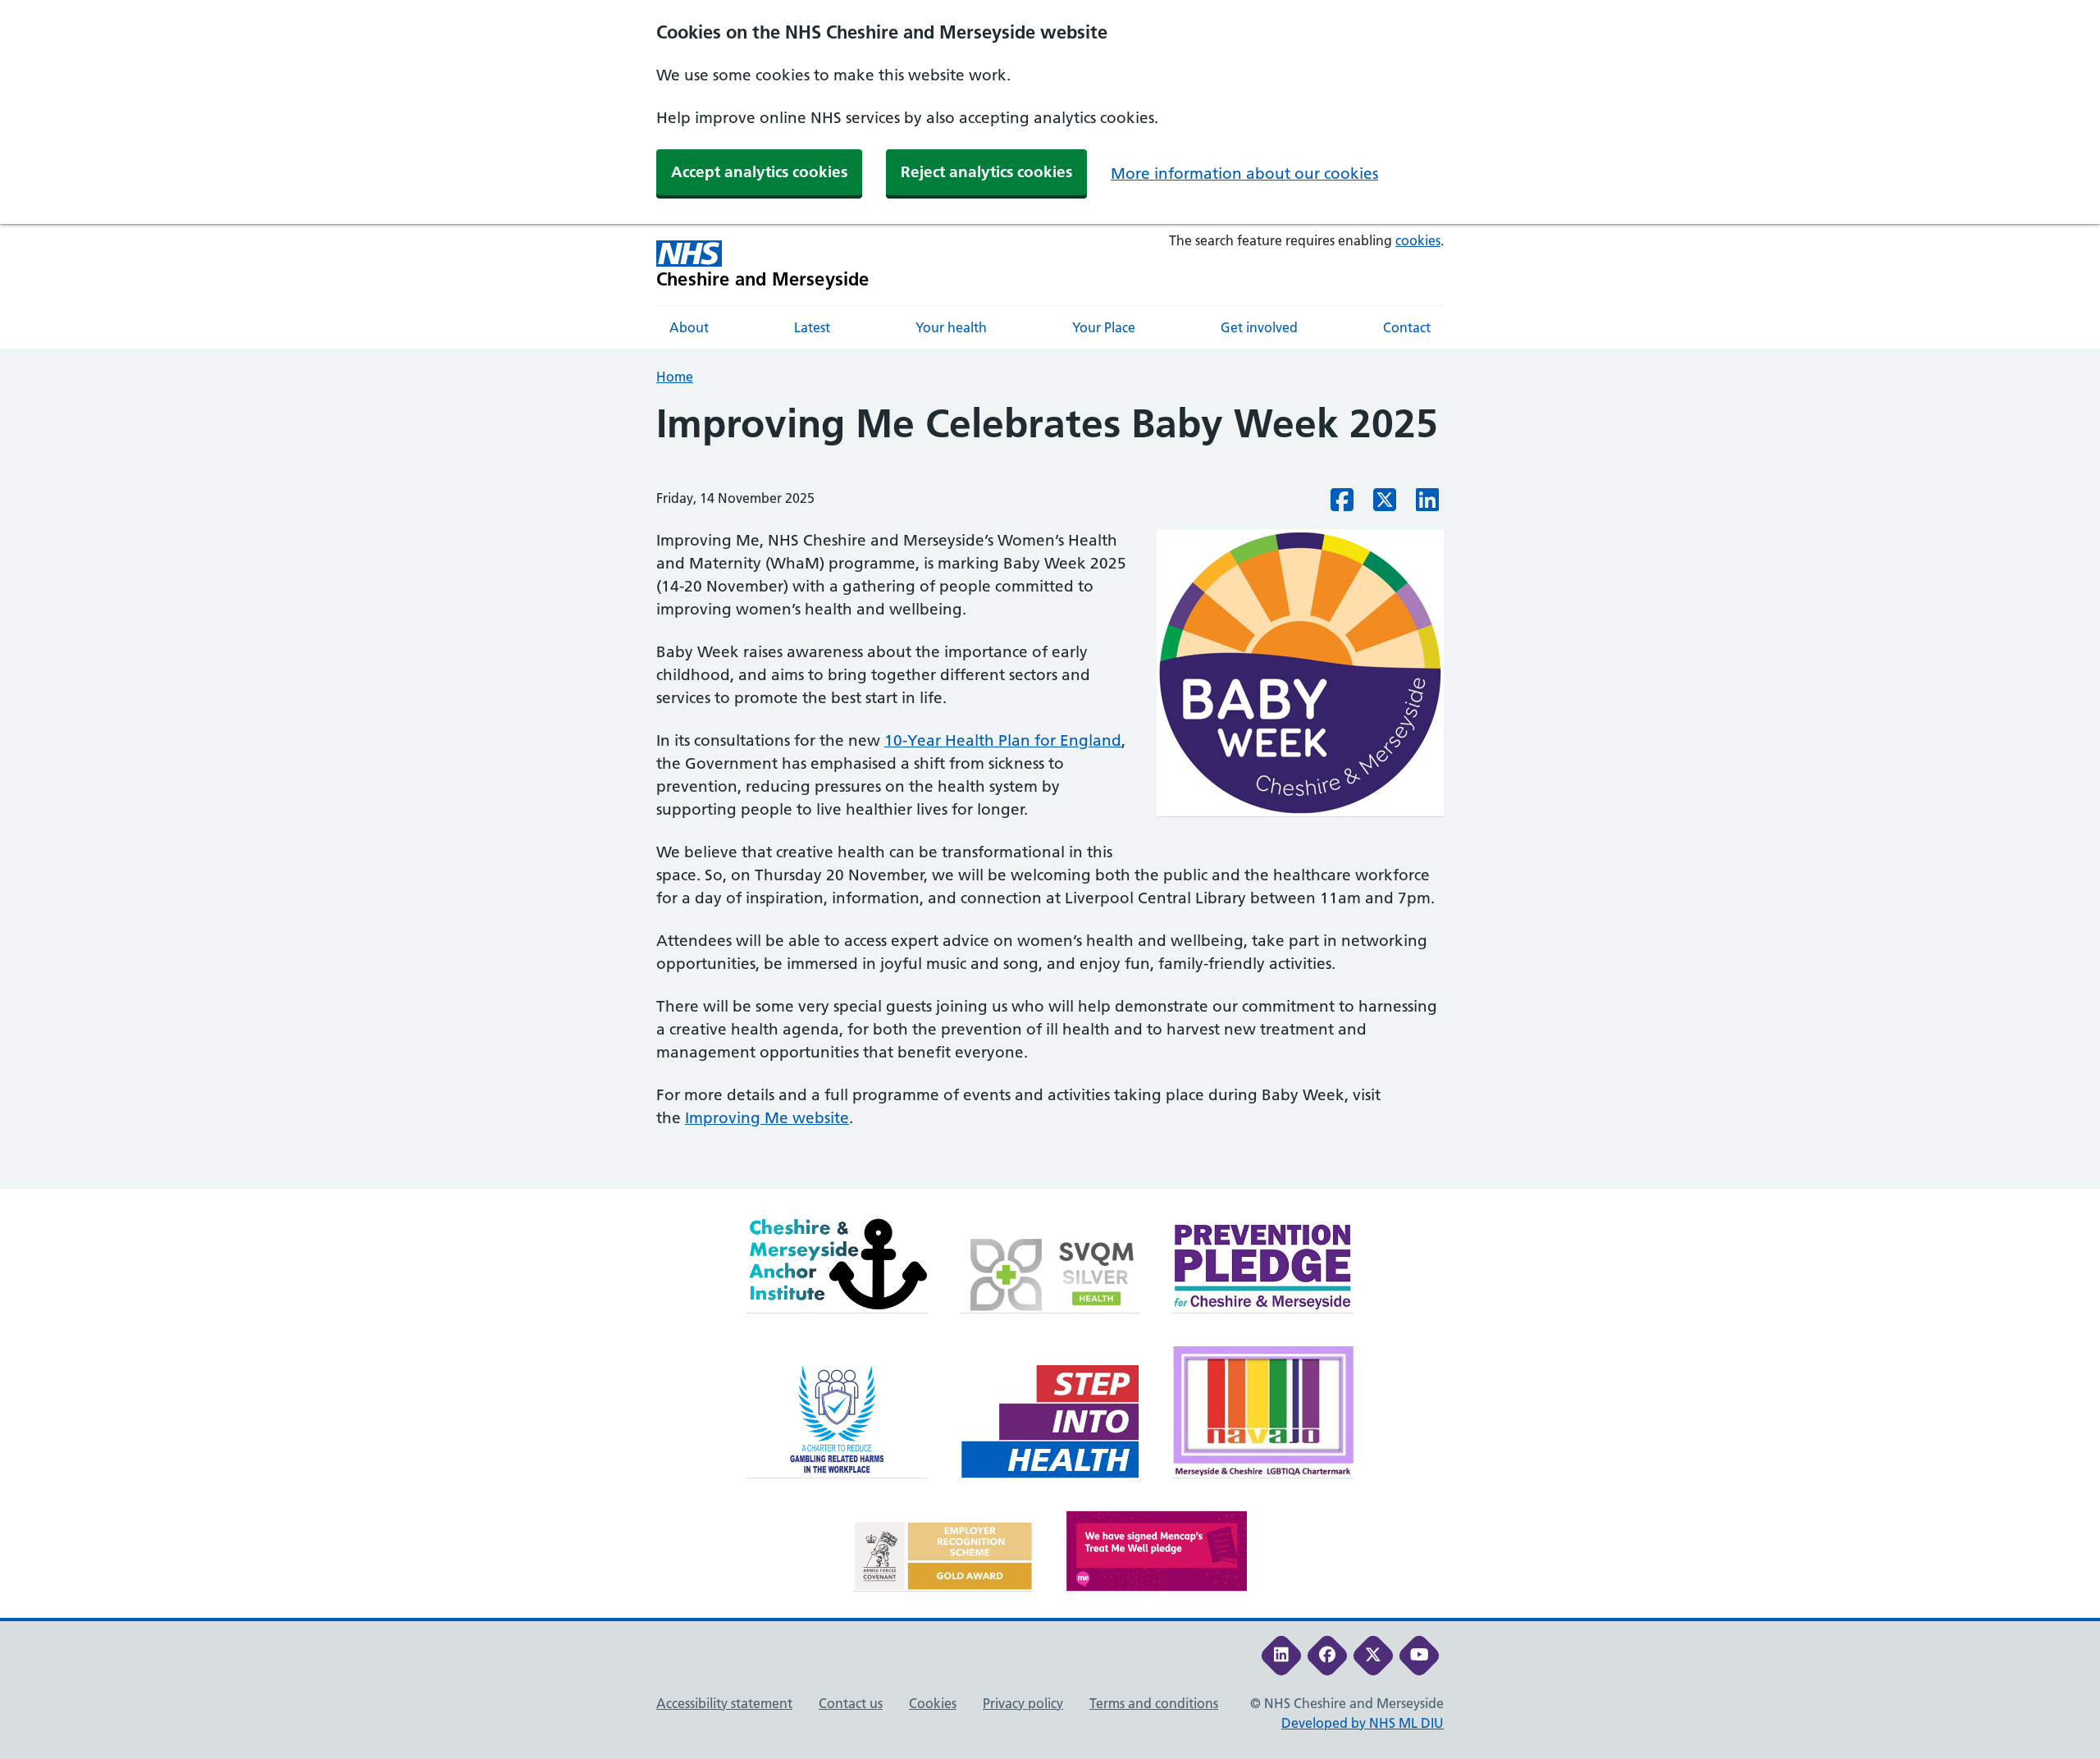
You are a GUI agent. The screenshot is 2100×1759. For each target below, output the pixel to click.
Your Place (1104, 327)
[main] (1050, 795)
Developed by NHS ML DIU (1363, 1723)
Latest (812, 327)
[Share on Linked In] (1427, 505)
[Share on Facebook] (1342, 505)
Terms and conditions (1154, 1703)
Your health (951, 327)
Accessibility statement (724, 1703)
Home (675, 377)
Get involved (1259, 327)
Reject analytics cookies (986, 172)
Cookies (933, 1703)
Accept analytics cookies (759, 172)
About (689, 327)
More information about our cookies (1244, 174)
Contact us (851, 1703)
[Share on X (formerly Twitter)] (1385, 505)
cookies (1418, 240)
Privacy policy (1023, 1703)
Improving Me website (767, 1118)
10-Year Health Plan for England (1003, 740)
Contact (1407, 327)
